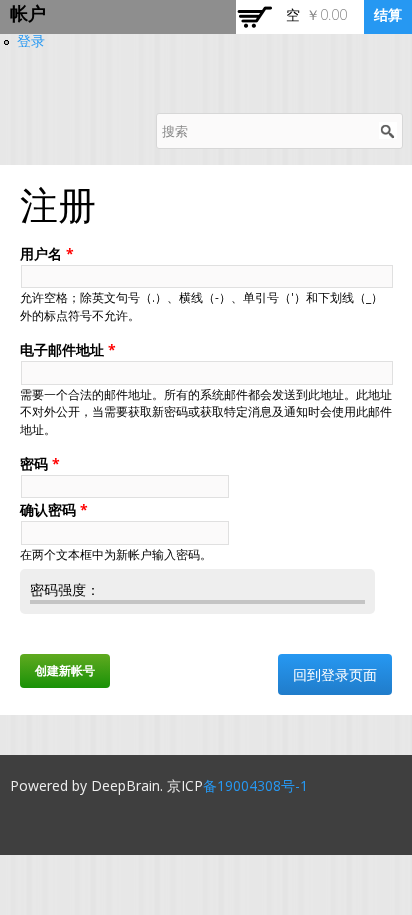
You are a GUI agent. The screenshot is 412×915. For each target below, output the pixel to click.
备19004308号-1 (255, 785)
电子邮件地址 (68, 349)
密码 (40, 463)
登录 (31, 40)
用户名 (47, 253)
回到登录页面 (335, 674)
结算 (388, 14)
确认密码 (54, 509)
